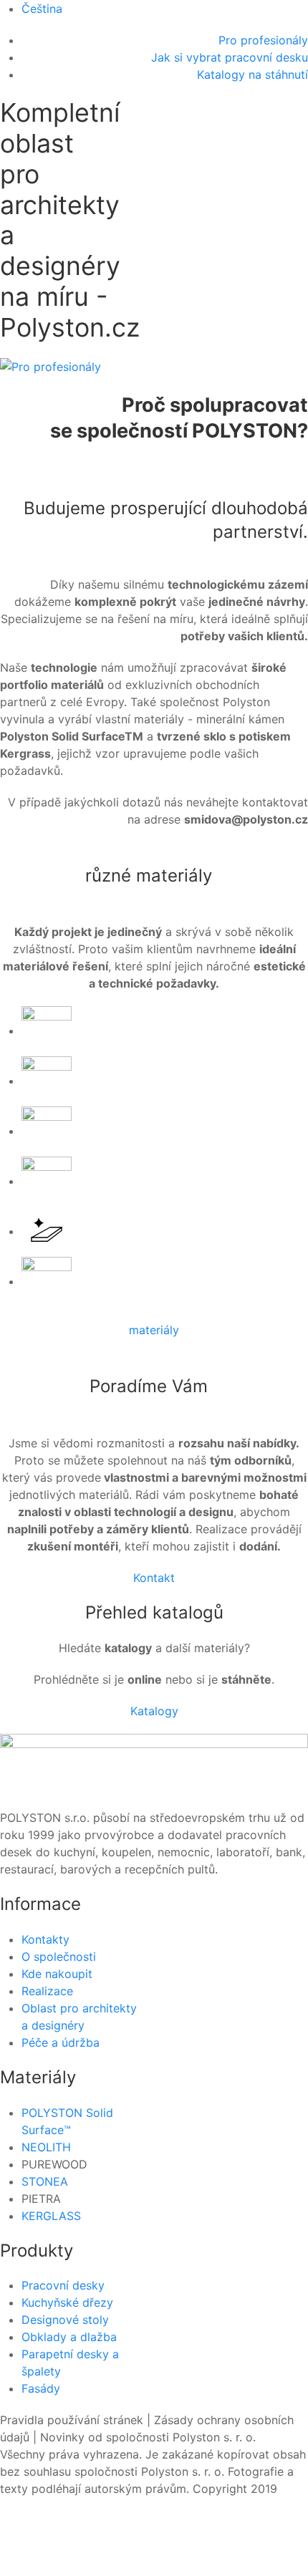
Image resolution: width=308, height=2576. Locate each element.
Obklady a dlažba (69, 2337)
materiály (154, 1330)
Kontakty (45, 1939)
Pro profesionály (263, 40)
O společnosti (59, 1957)
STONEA (45, 2181)
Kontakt (154, 1578)
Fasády (41, 2388)
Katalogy (154, 1711)
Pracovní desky (63, 2285)
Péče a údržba (61, 2042)
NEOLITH (46, 2147)
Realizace (47, 1991)
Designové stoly (65, 2320)
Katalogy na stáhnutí (252, 74)
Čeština (42, 9)
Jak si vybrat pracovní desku (230, 57)
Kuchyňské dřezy (67, 2302)
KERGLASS (51, 2216)
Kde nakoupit (57, 1974)
